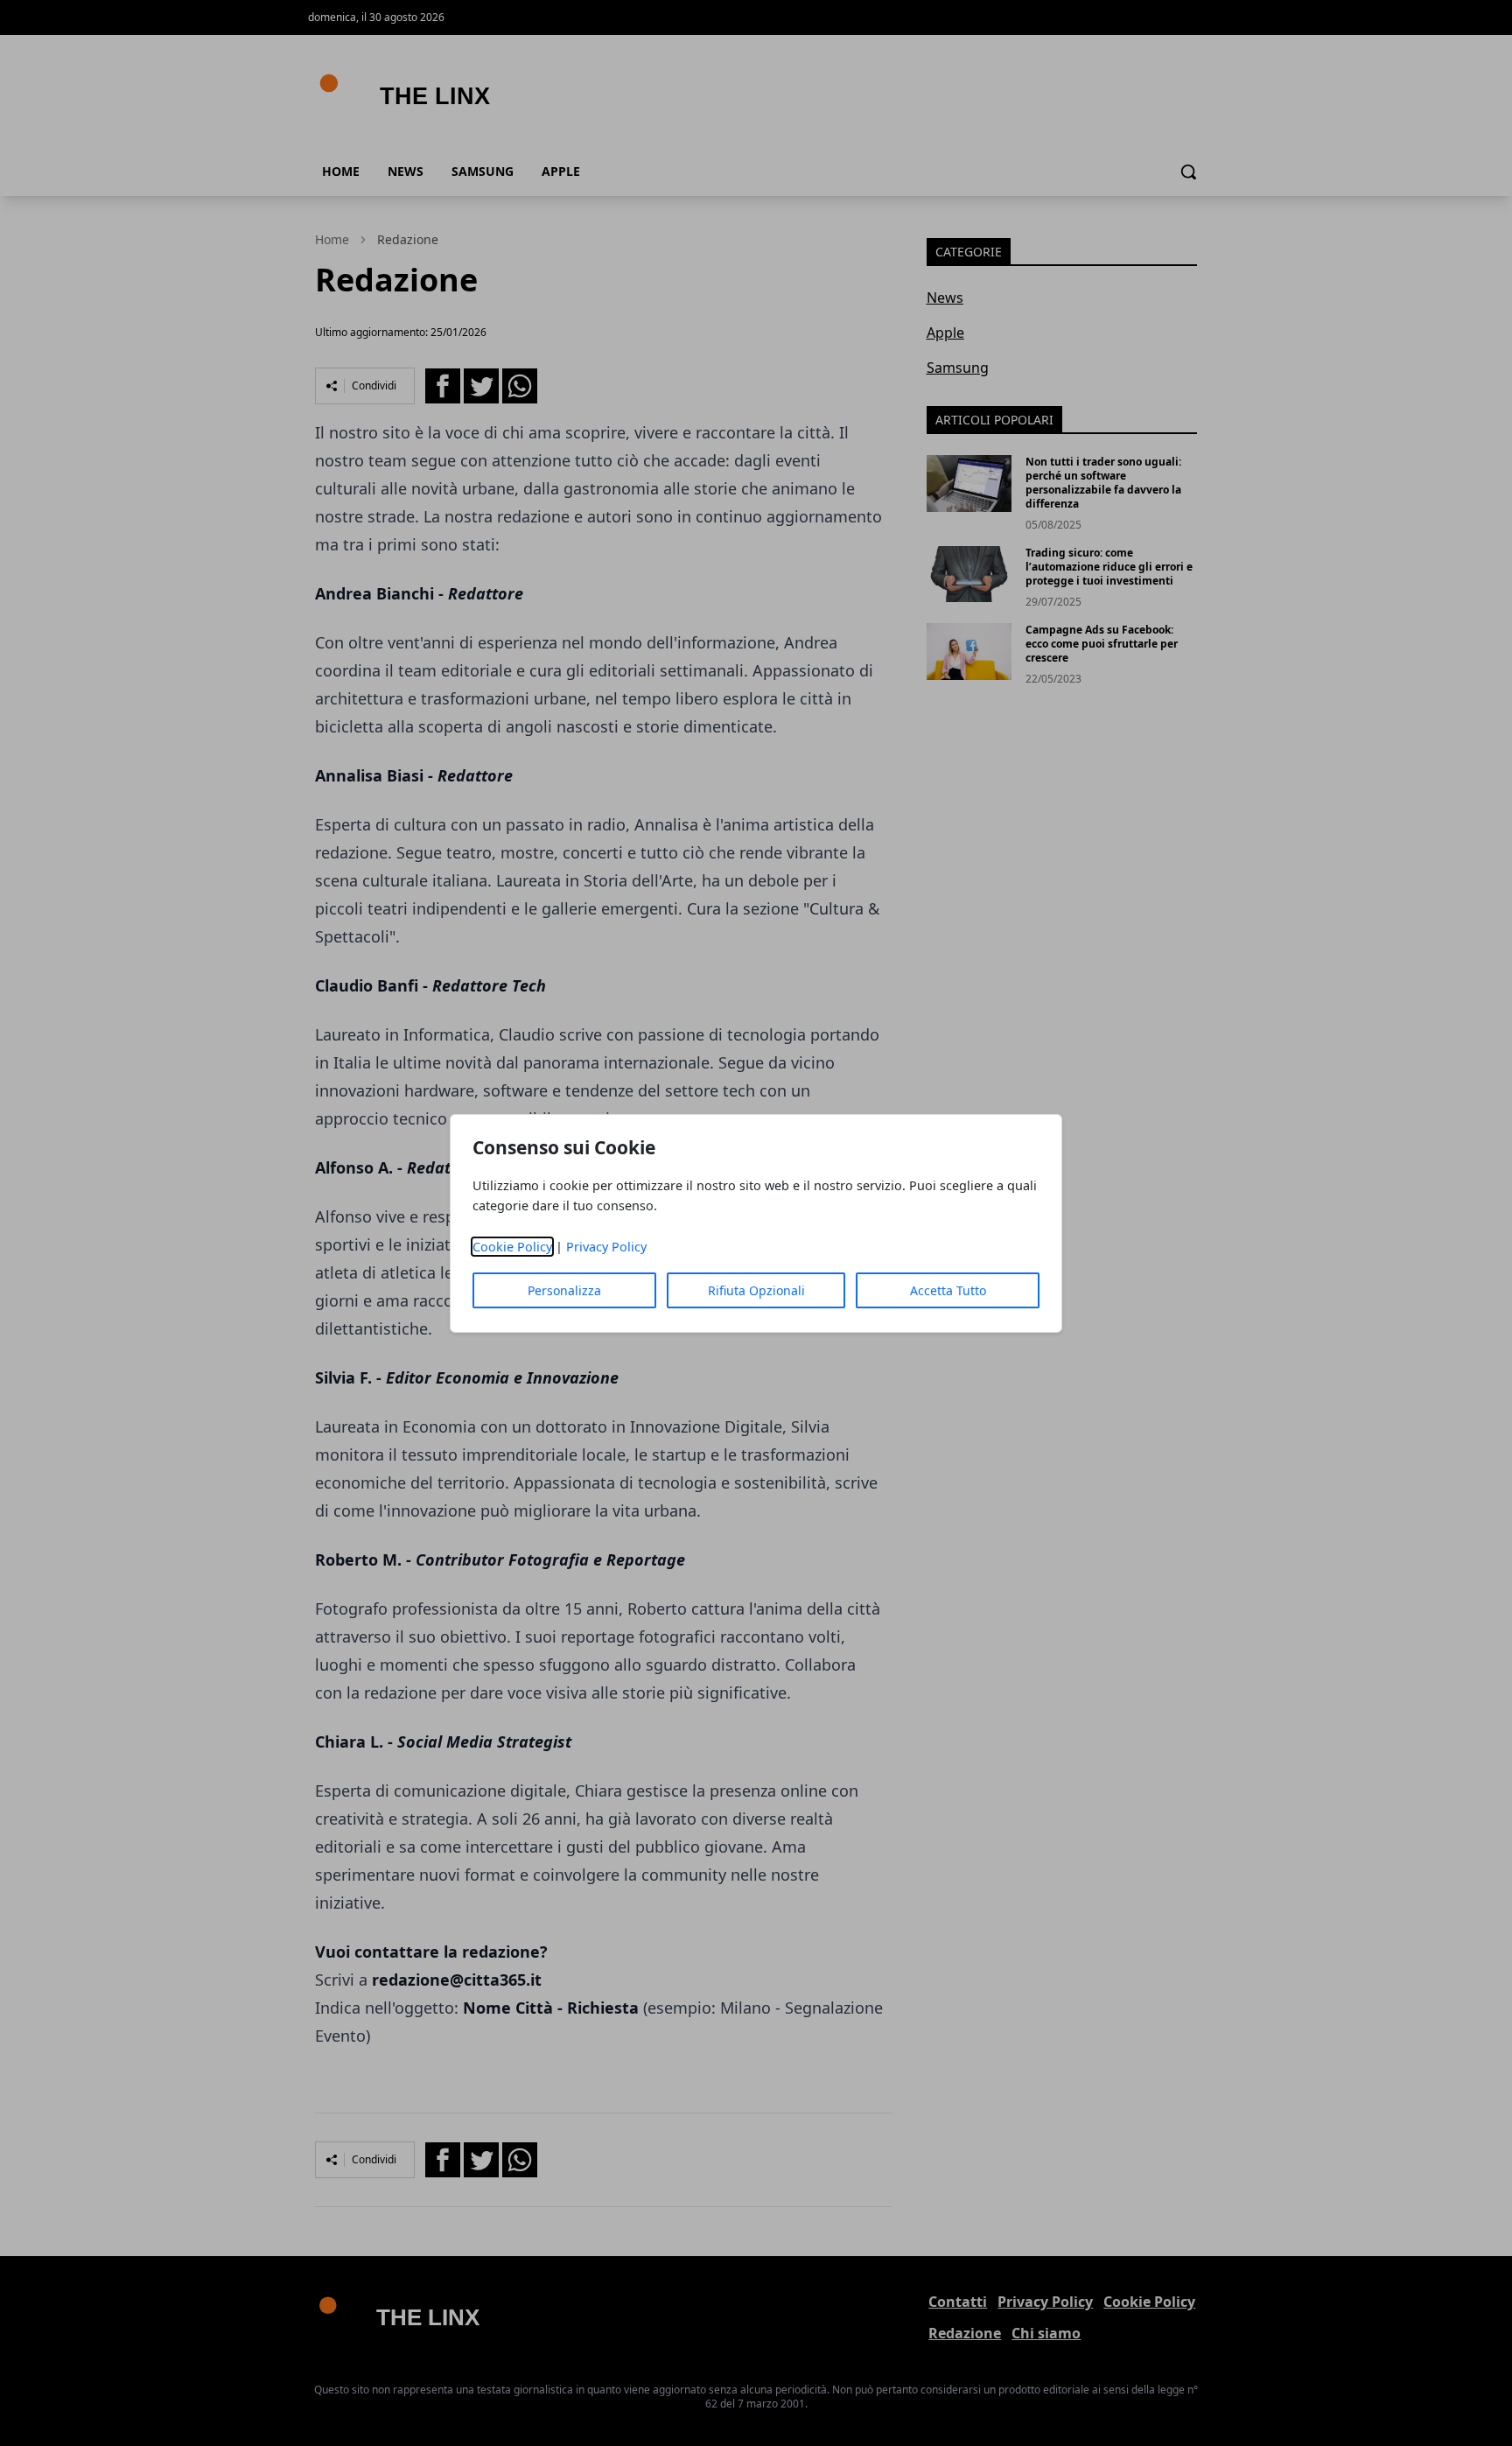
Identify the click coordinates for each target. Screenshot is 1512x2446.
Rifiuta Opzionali (756, 1290)
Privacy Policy (606, 1247)
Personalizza (564, 1290)
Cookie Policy (512, 1247)
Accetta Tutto (948, 1290)
